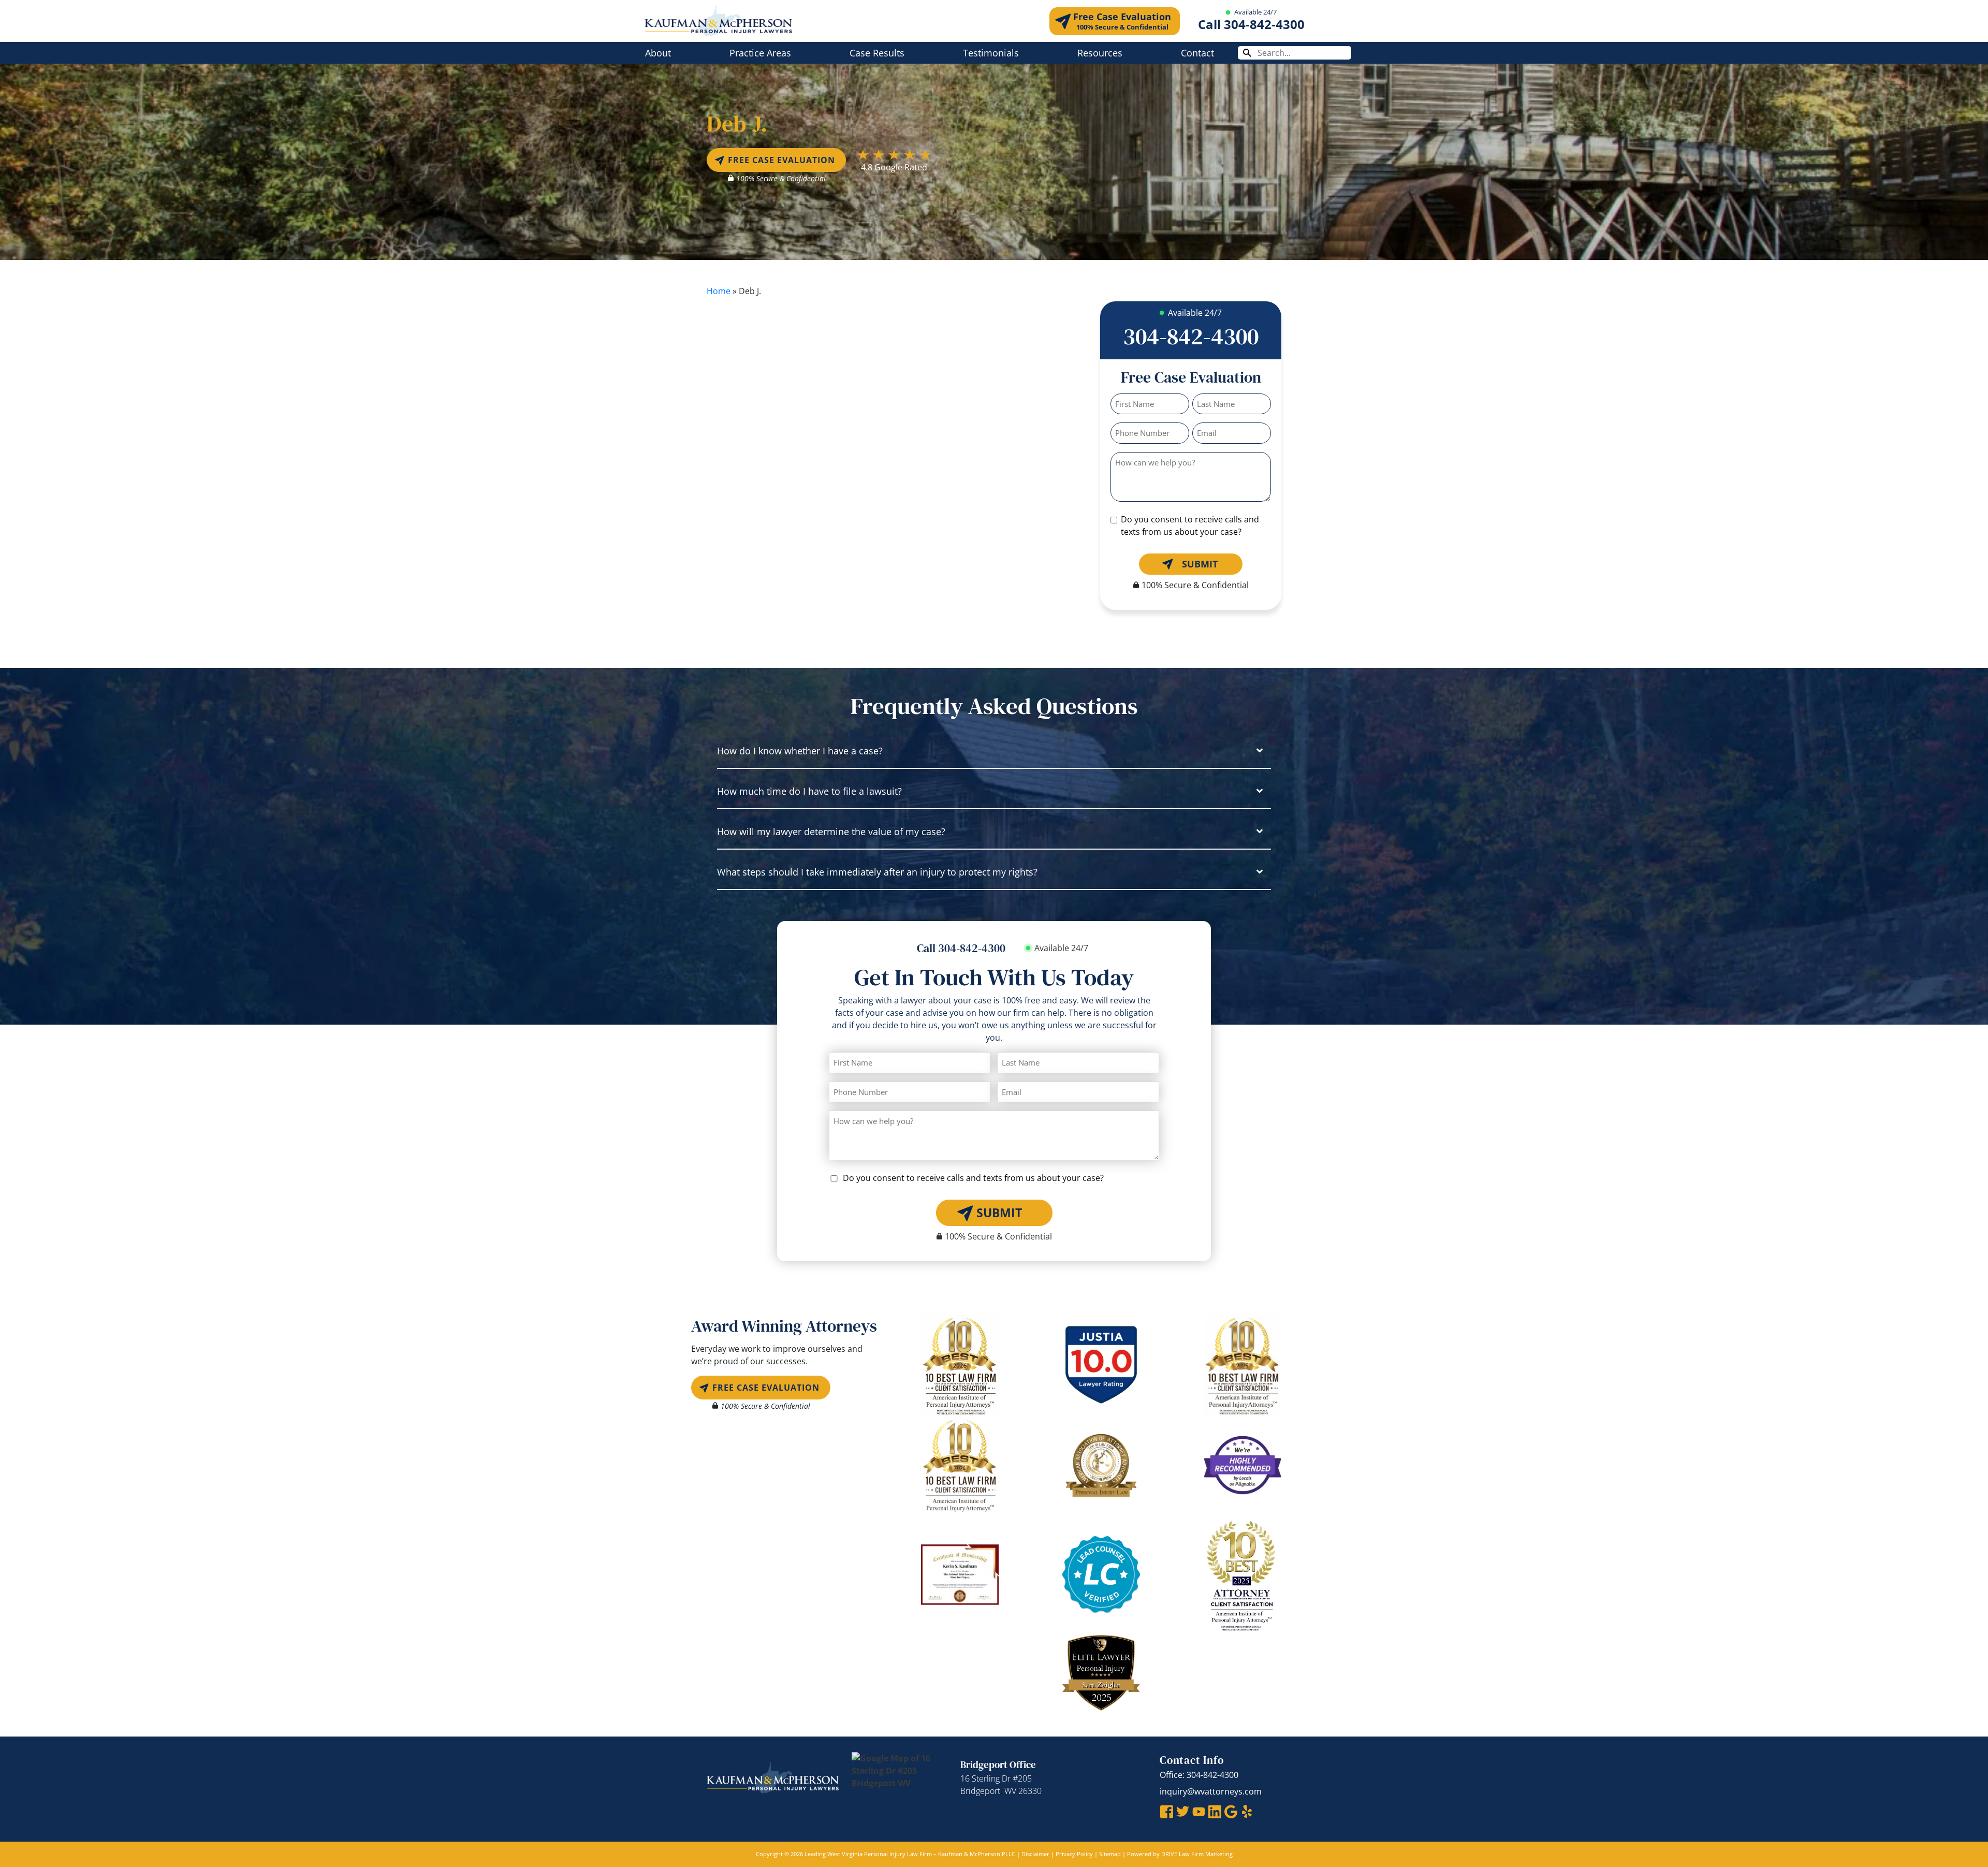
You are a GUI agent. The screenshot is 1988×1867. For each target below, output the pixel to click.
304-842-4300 (1191, 336)
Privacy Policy (1074, 1854)
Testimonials (991, 53)
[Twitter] (1183, 1811)
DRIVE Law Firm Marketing (1197, 1854)
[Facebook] (1167, 1811)
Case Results (877, 53)
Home (719, 291)
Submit (1200, 564)
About (658, 53)
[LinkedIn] (1215, 1811)
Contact (1197, 53)
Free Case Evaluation (1122, 21)
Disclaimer (1035, 1854)
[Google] (1231, 1811)
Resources (1100, 53)
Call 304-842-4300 (1251, 24)
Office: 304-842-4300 (1199, 1775)
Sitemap (1110, 1854)
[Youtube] (1199, 1811)
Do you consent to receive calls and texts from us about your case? (1190, 526)
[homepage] (718, 20)
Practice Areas (760, 53)
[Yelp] (1247, 1811)
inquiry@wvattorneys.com (1211, 1791)
